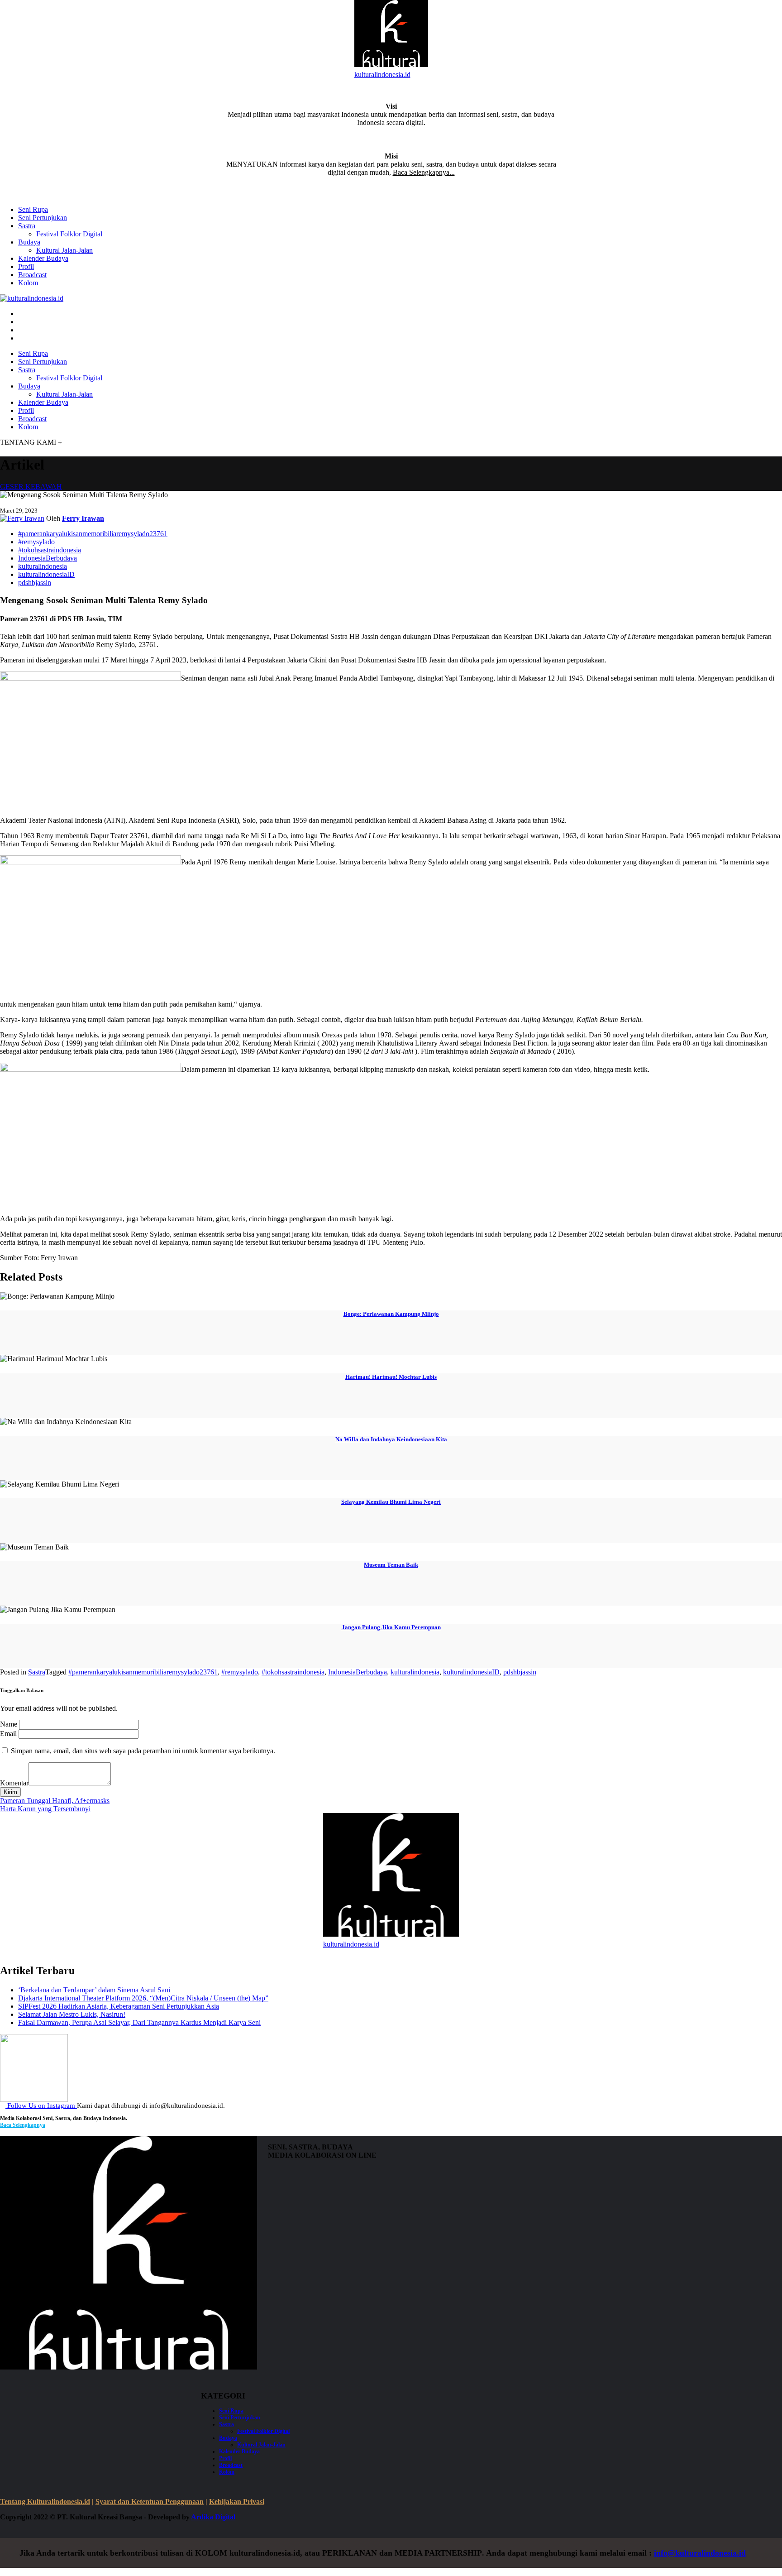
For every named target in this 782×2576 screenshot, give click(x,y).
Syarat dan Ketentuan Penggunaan (150, 2502)
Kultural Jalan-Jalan (64, 250)
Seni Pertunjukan (43, 218)
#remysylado (36, 542)
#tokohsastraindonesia (50, 550)
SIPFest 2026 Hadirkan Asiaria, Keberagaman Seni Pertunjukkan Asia (119, 2006)
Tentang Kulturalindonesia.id (45, 2502)
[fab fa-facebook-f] (21, 314)
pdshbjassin (35, 583)
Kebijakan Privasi (237, 2502)
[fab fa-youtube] (21, 338)
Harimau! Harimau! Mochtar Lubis (391, 1377)
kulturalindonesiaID (46, 574)
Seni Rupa (33, 209)
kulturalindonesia (43, 566)
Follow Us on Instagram (41, 2106)
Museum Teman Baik (391, 1565)
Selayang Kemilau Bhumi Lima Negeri (391, 1502)
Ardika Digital (213, 2517)
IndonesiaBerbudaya (48, 558)
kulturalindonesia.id (382, 74)
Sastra (27, 226)
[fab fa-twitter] (21, 330)
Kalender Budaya (43, 258)
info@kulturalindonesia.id (700, 2553)
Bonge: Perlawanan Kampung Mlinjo (391, 1314)
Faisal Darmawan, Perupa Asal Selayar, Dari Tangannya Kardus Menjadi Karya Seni (139, 2022)
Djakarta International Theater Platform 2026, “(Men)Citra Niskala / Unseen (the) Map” (143, 1998)
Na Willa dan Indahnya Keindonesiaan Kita (391, 1439)
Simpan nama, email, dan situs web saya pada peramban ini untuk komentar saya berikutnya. (143, 1751)
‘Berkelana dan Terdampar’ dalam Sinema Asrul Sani (94, 1990)
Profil (26, 266)
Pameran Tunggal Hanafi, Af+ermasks (55, 1801)
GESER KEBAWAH (31, 487)
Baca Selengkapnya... (424, 172)
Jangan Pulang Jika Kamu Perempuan (391, 1627)
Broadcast (32, 275)
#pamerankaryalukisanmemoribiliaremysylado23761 (93, 534)
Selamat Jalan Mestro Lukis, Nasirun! (72, 2014)
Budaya (29, 242)
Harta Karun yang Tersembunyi (45, 1809)
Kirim (10, 1792)
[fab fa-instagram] (21, 322)
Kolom (28, 283)
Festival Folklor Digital (69, 234)
